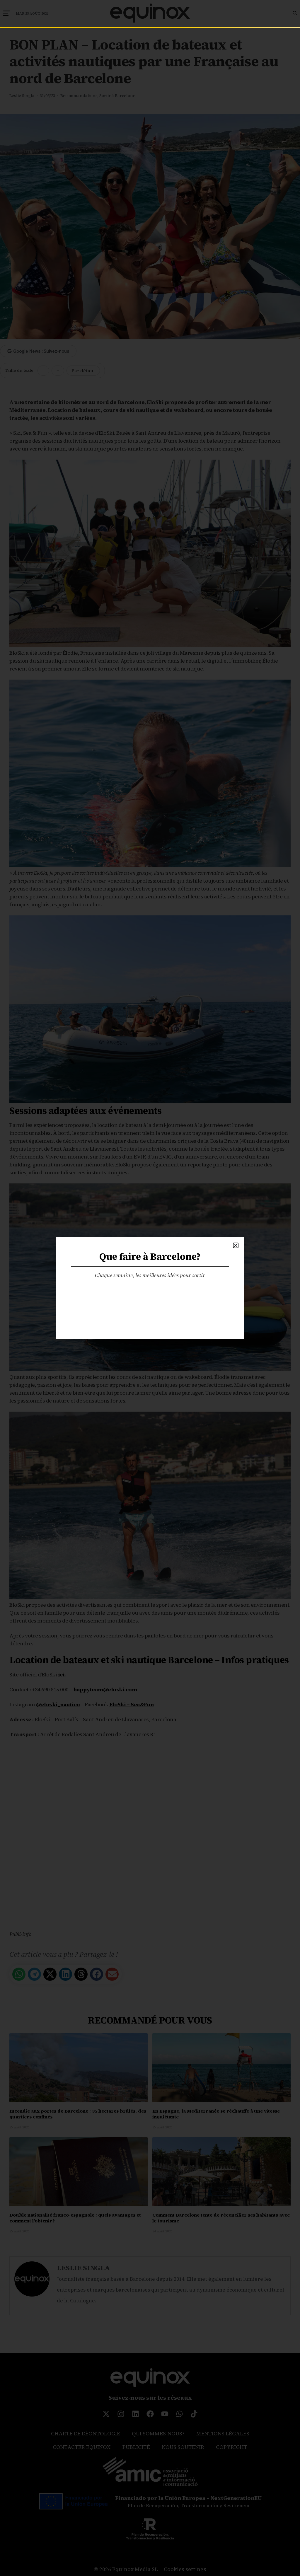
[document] (150, 1288)
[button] (236, 1245)
